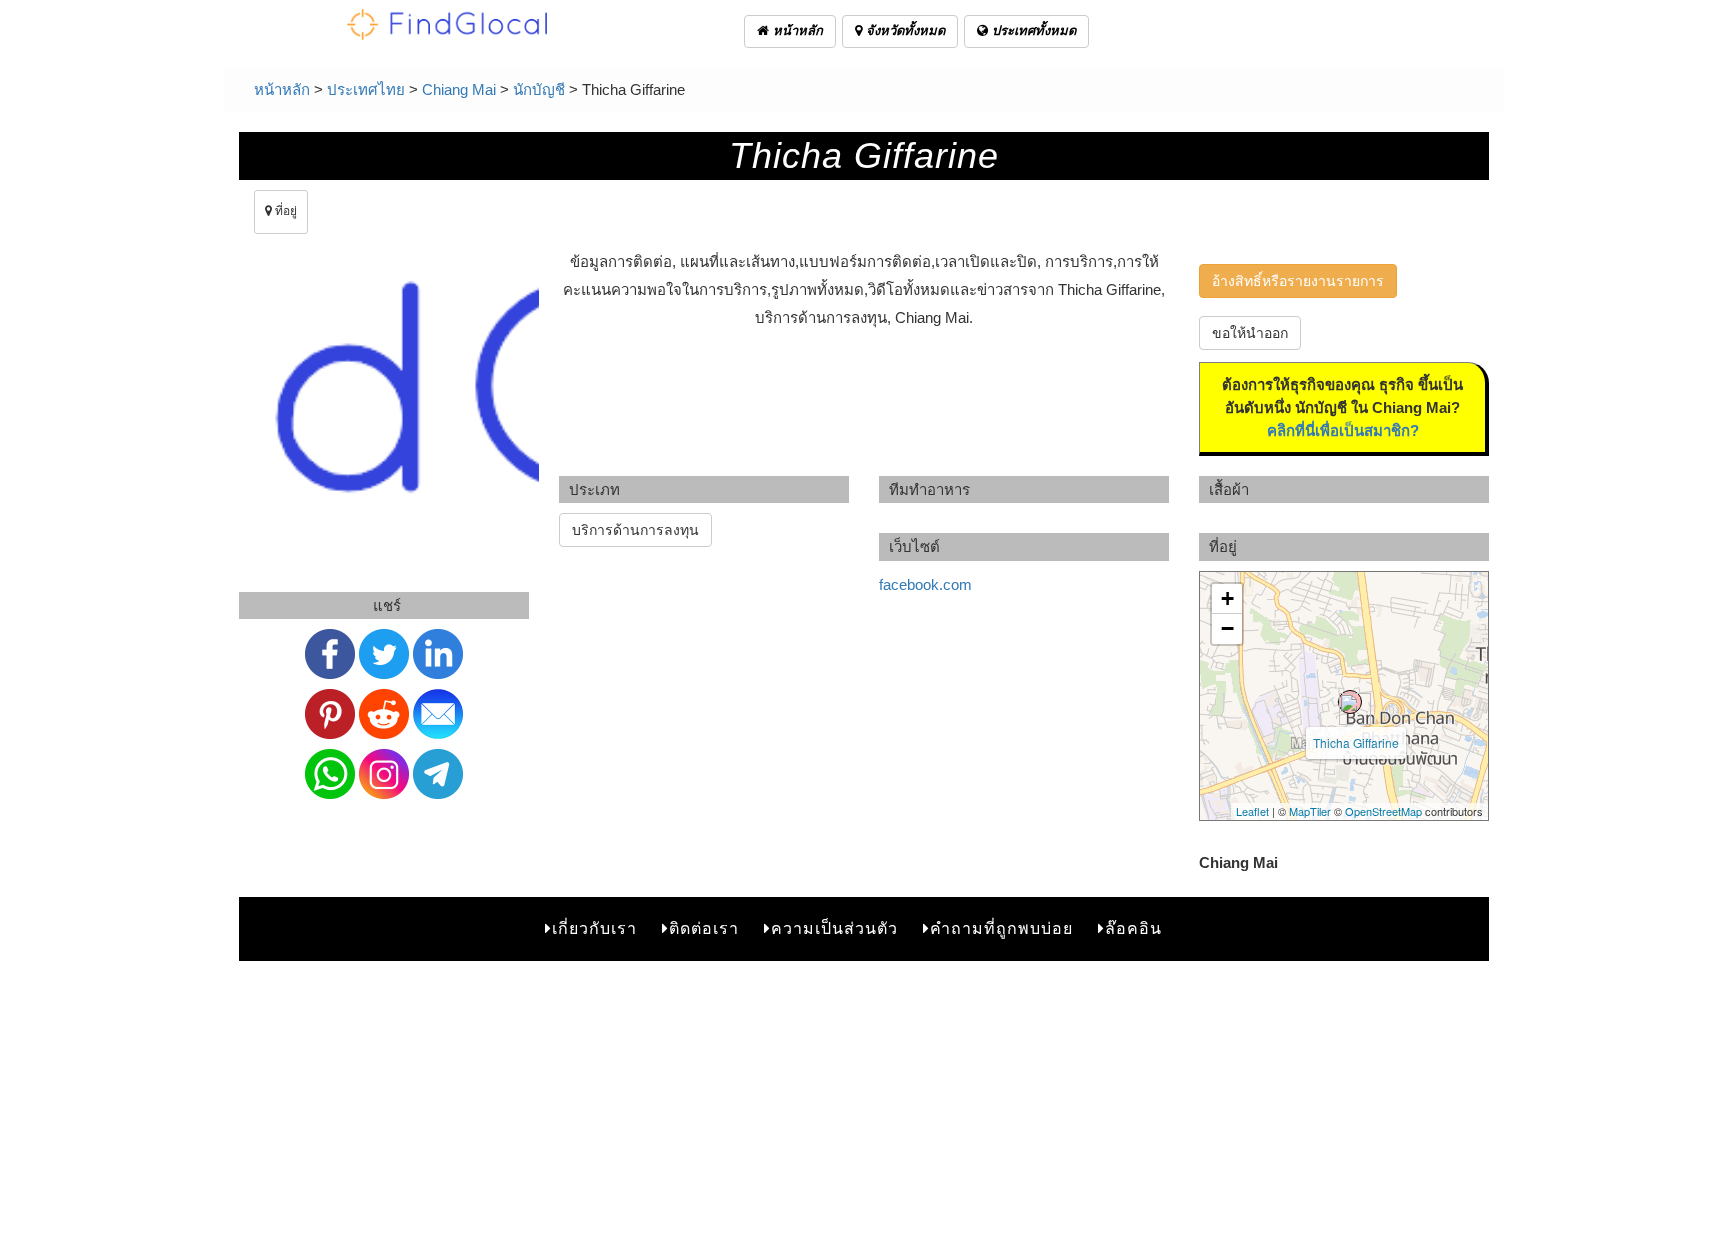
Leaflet (1252, 811)
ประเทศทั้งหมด (1032, 30)
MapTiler (1310, 811)
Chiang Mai (459, 89)
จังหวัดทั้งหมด (903, 30)
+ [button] (1227, 598)
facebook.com (925, 584)
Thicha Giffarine (1356, 742)
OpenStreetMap (1383, 811)
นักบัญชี (539, 89)
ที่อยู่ (284, 211)
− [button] (1227, 628)
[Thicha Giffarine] (1350, 702)
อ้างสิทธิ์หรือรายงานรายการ (1298, 281)
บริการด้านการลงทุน (635, 530)
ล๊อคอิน (1133, 928)
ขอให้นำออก (1250, 333)
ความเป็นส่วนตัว (834, 928)
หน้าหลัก (796, 30)
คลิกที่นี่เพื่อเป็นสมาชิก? (1343, 430)
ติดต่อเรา (704, 928)
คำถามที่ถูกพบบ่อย (1001, 928)
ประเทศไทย (366, 89)
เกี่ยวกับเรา (594, 928)
